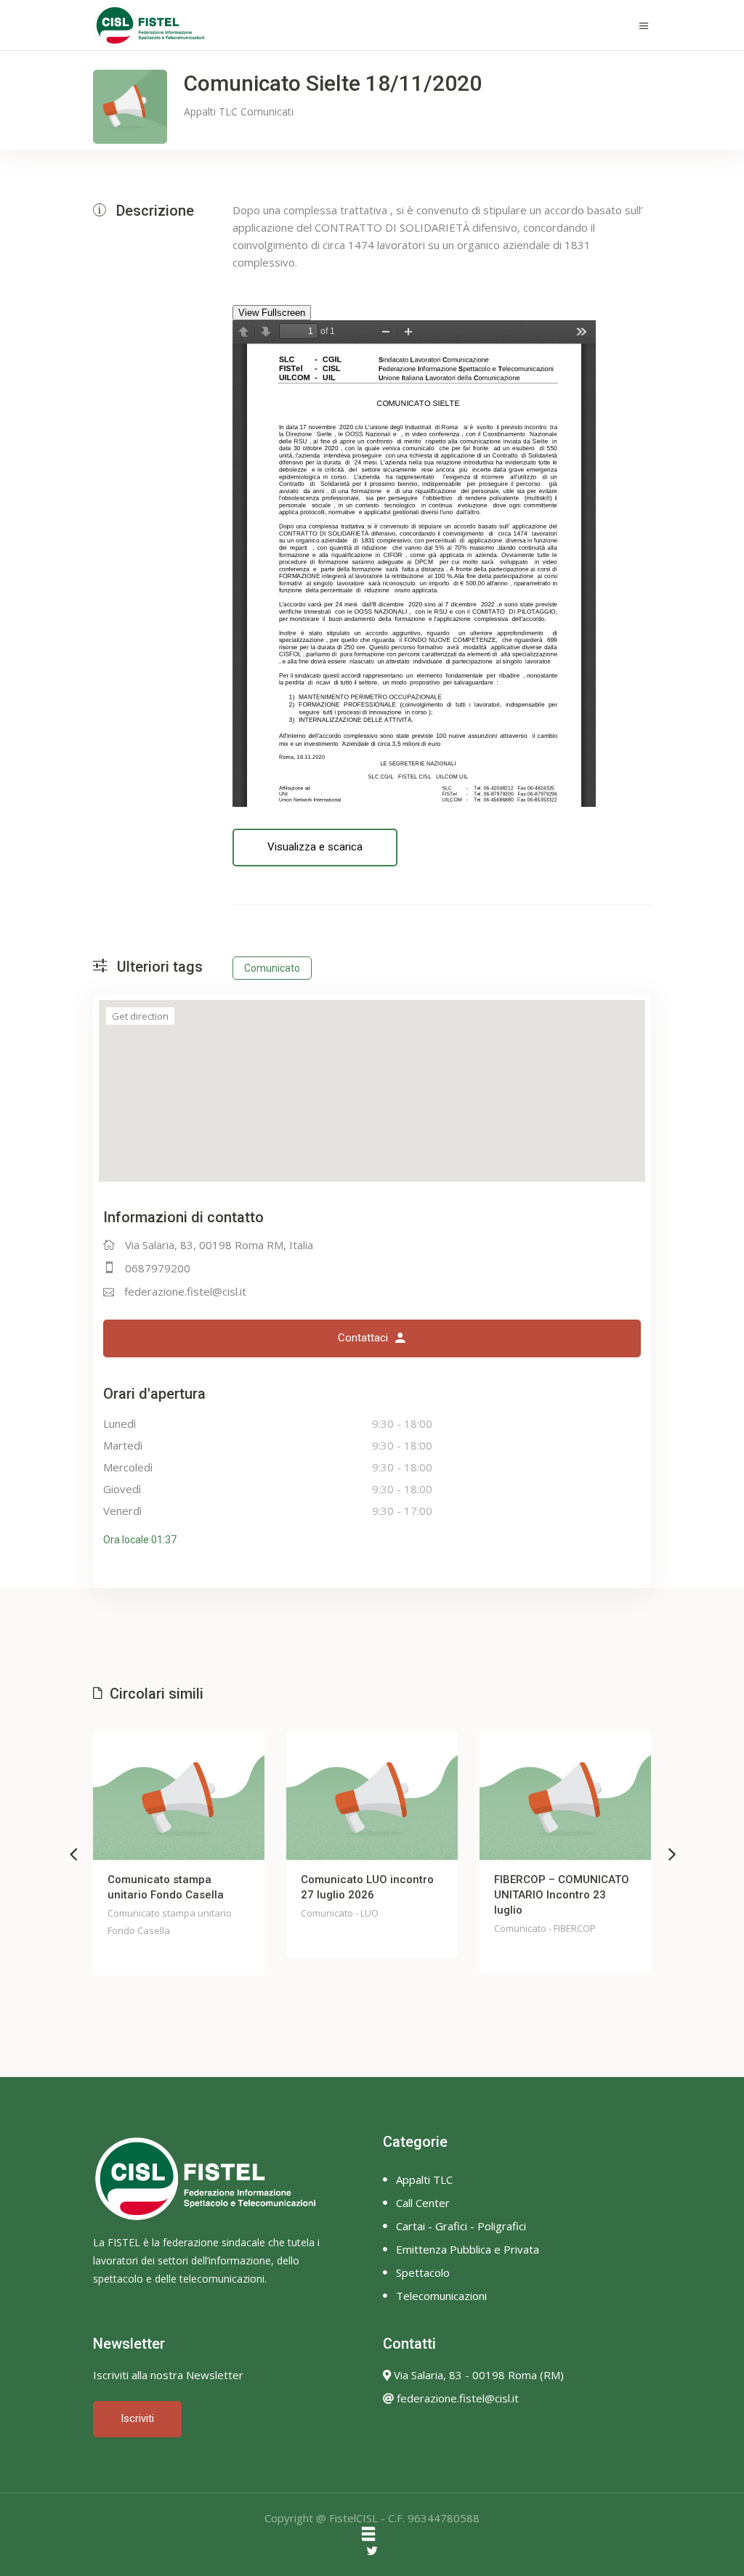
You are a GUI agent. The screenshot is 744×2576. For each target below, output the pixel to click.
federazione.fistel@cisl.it (185, 1291)
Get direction (140, 1016)
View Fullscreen (272, 313)
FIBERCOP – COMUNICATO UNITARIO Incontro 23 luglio (562, 1895)
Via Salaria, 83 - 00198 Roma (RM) (477, 2375)
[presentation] (73, 1853)
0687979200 (158, 1268)
